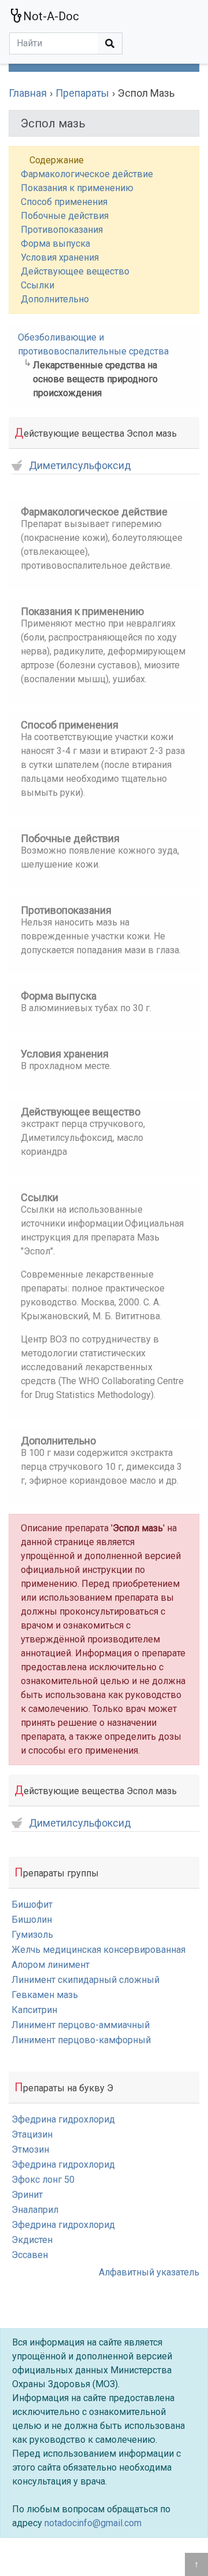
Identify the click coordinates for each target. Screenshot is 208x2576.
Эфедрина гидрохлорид (63, 2119)
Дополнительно (55, 299)
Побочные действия (65, 216)
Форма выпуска (55, 244)
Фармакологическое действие (87, 174)
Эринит (27, 2195)
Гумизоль (32, 1935)
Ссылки (38, 285)
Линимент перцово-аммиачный (81, 2025)
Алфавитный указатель (149, 2272)
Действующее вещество (75, 271)
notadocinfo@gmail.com (93, 2523)
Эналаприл (35, 2210)
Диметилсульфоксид (80, 466)
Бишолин (32, 1920)
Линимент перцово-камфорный (81, 2040)
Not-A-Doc (51, 16)
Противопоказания (62, 230)
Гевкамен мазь (45, 1995)
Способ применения (64, 202)
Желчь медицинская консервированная (99, 1950)
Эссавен (30, 2255)
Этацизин (32, 2134)
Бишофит (32, 1904)
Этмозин (30, 2149)
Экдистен (32, 2240)
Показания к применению (77, 188)
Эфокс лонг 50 (43, 2180)
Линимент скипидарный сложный (86, 1980)
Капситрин (34, 2010)
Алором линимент (51, 1965)
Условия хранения (60, 257)
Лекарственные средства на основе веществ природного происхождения (95, 379)
